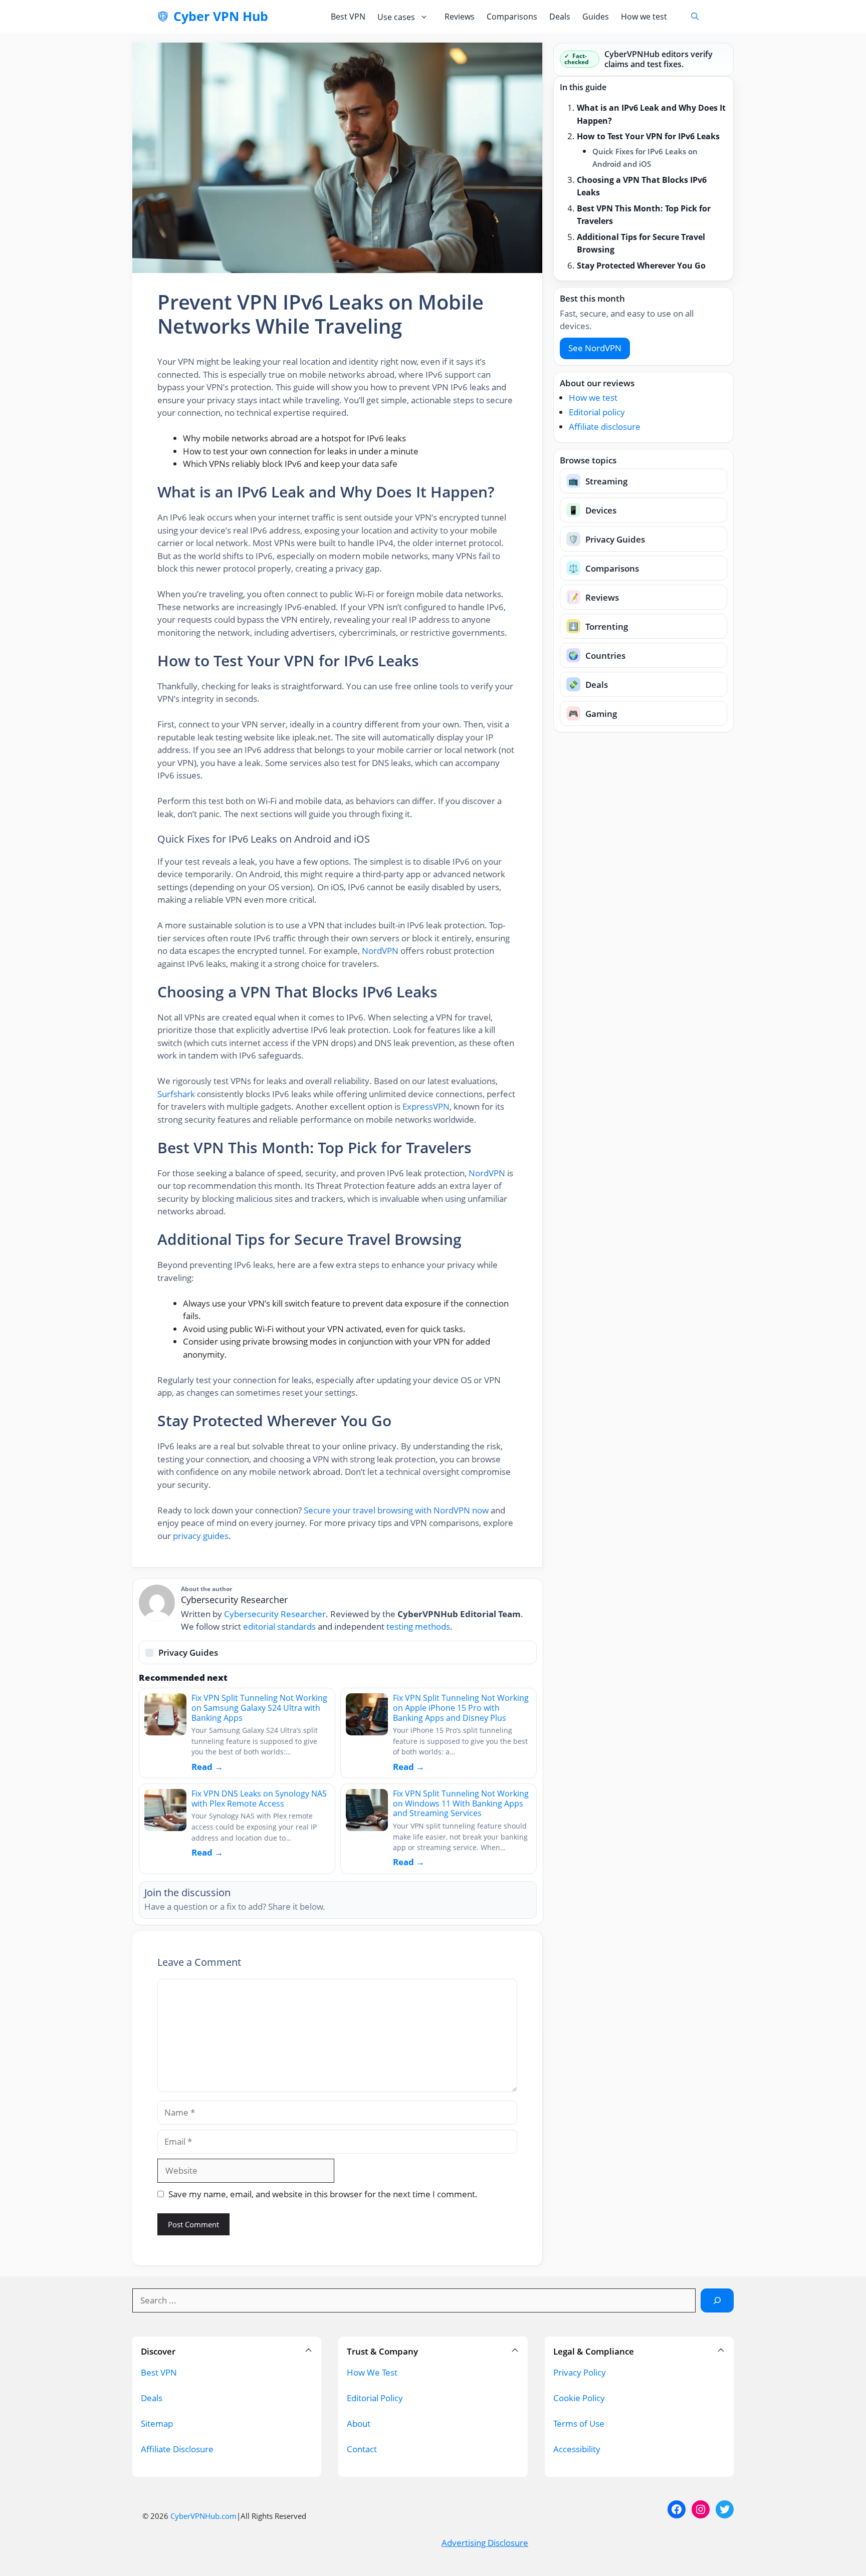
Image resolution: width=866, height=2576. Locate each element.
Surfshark (176, 1094)
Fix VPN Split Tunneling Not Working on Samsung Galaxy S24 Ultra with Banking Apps (259, 1708)
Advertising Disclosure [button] (485, 2543)
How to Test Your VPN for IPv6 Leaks (648, 136)
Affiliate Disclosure (177, 2449)
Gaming (593, 713)
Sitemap (157, 2423)
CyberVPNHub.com (203, 2516)
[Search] (717, 2300)
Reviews (460, 17)
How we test (644, 17)
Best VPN (348, 17)
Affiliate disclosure (605, 426)
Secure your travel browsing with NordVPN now (396, 1510)
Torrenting (598, 626)
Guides (596, 17)
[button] (695, 16)
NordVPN (380, 951)
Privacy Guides (607, 539)
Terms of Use (579, 2423)
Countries (597, 655)
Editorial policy (597, 412)
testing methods (418, 1626)
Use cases (396, 17)
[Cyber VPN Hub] (163, 17)
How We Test (372, 2372)
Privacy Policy (580, 2372)
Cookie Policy (579, 2398)
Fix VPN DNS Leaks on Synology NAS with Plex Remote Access (259, 1798)
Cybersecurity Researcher (275, 1614)
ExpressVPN (426, 1106)
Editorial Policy (375, 2398)
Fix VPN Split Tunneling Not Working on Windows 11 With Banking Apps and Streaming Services (461, 1803)
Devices (592, 510)
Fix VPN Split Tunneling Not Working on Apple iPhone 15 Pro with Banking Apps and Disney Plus (461, 1708)
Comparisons (512, 17)
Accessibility (577, 2449)
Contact (362, 2449)
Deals (560, 17)
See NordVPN (595, 348)
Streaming (598, 481)
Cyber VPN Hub (221, 16)
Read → (207, 1767)
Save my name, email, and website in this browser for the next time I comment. (323, 2194)
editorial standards (279, 1626)
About (359, 2423)
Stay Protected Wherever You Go (641, 265)
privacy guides (201, 1536)
